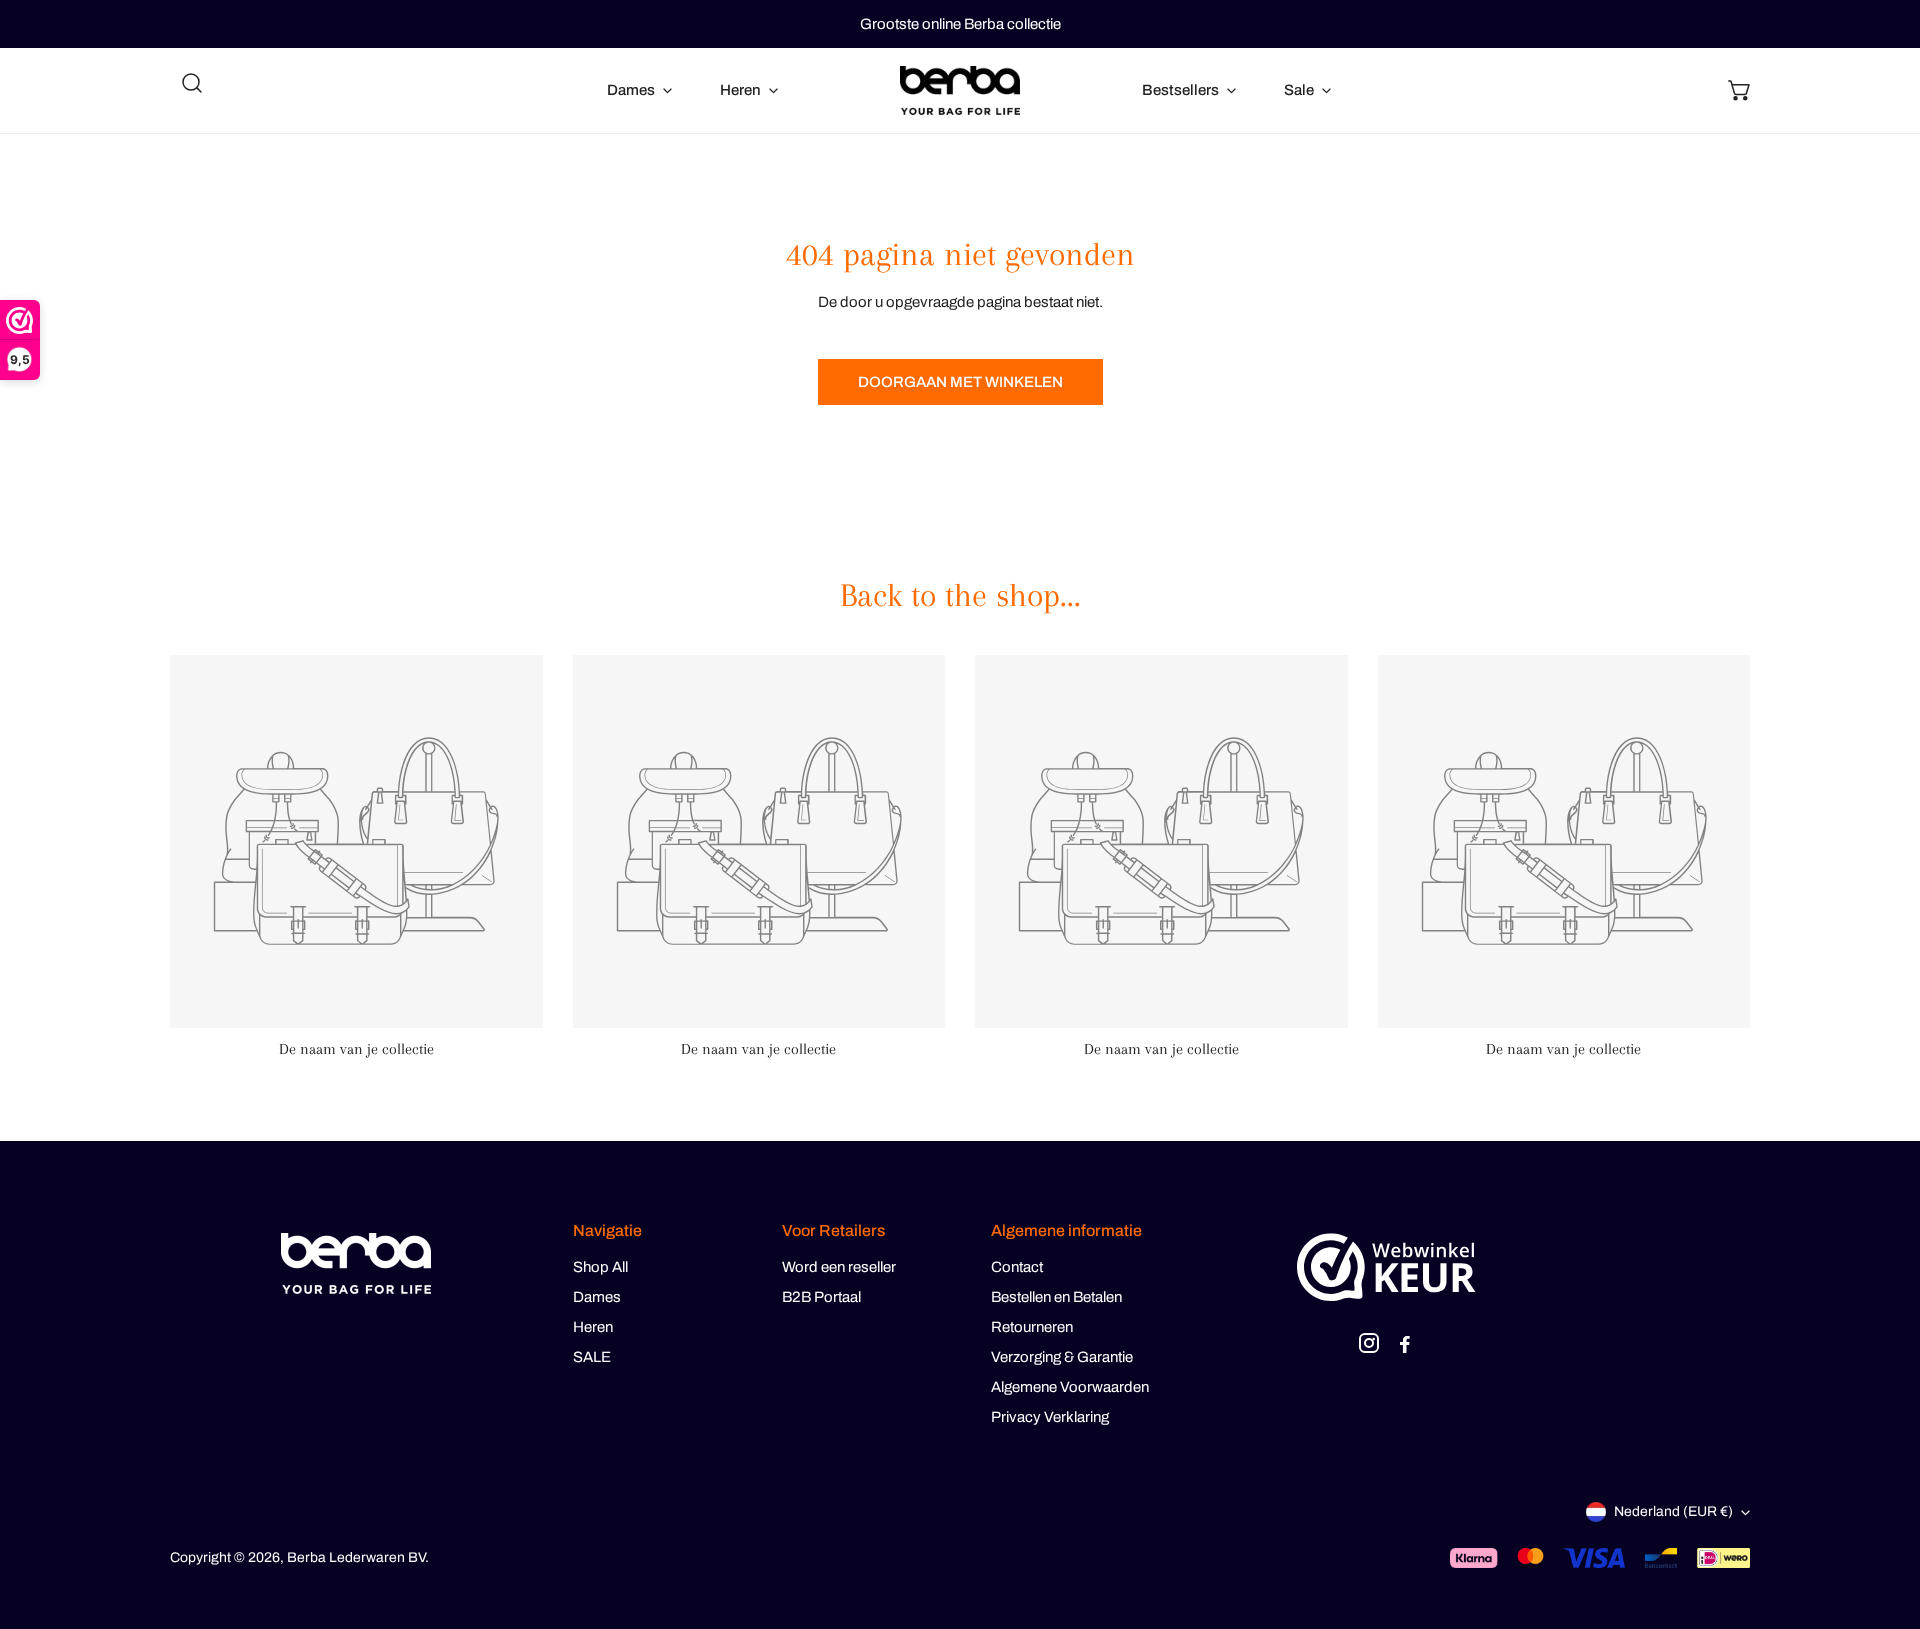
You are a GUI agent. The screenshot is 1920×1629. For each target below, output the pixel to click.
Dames (597, 1297)
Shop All (600, 1267)
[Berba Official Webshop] (960, 90)
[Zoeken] (192, 83)
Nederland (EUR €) (1673, 1511)
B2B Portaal (821, 1297)
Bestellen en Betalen (1056, 1297)
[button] (1740, 90)
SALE (592, 1357)
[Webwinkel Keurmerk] (1386, 1267)
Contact (1017, 1267)
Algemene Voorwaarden (1070, 1387)
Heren (593, 1327)
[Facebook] (1405, 1346)
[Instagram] (1369, 1346)
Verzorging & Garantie (1062, 1357)
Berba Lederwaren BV (356, 1557)
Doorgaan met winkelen (960, 382)
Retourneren (1032, 1327)
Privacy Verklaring (1050, 1417)
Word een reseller (839, 1267)
